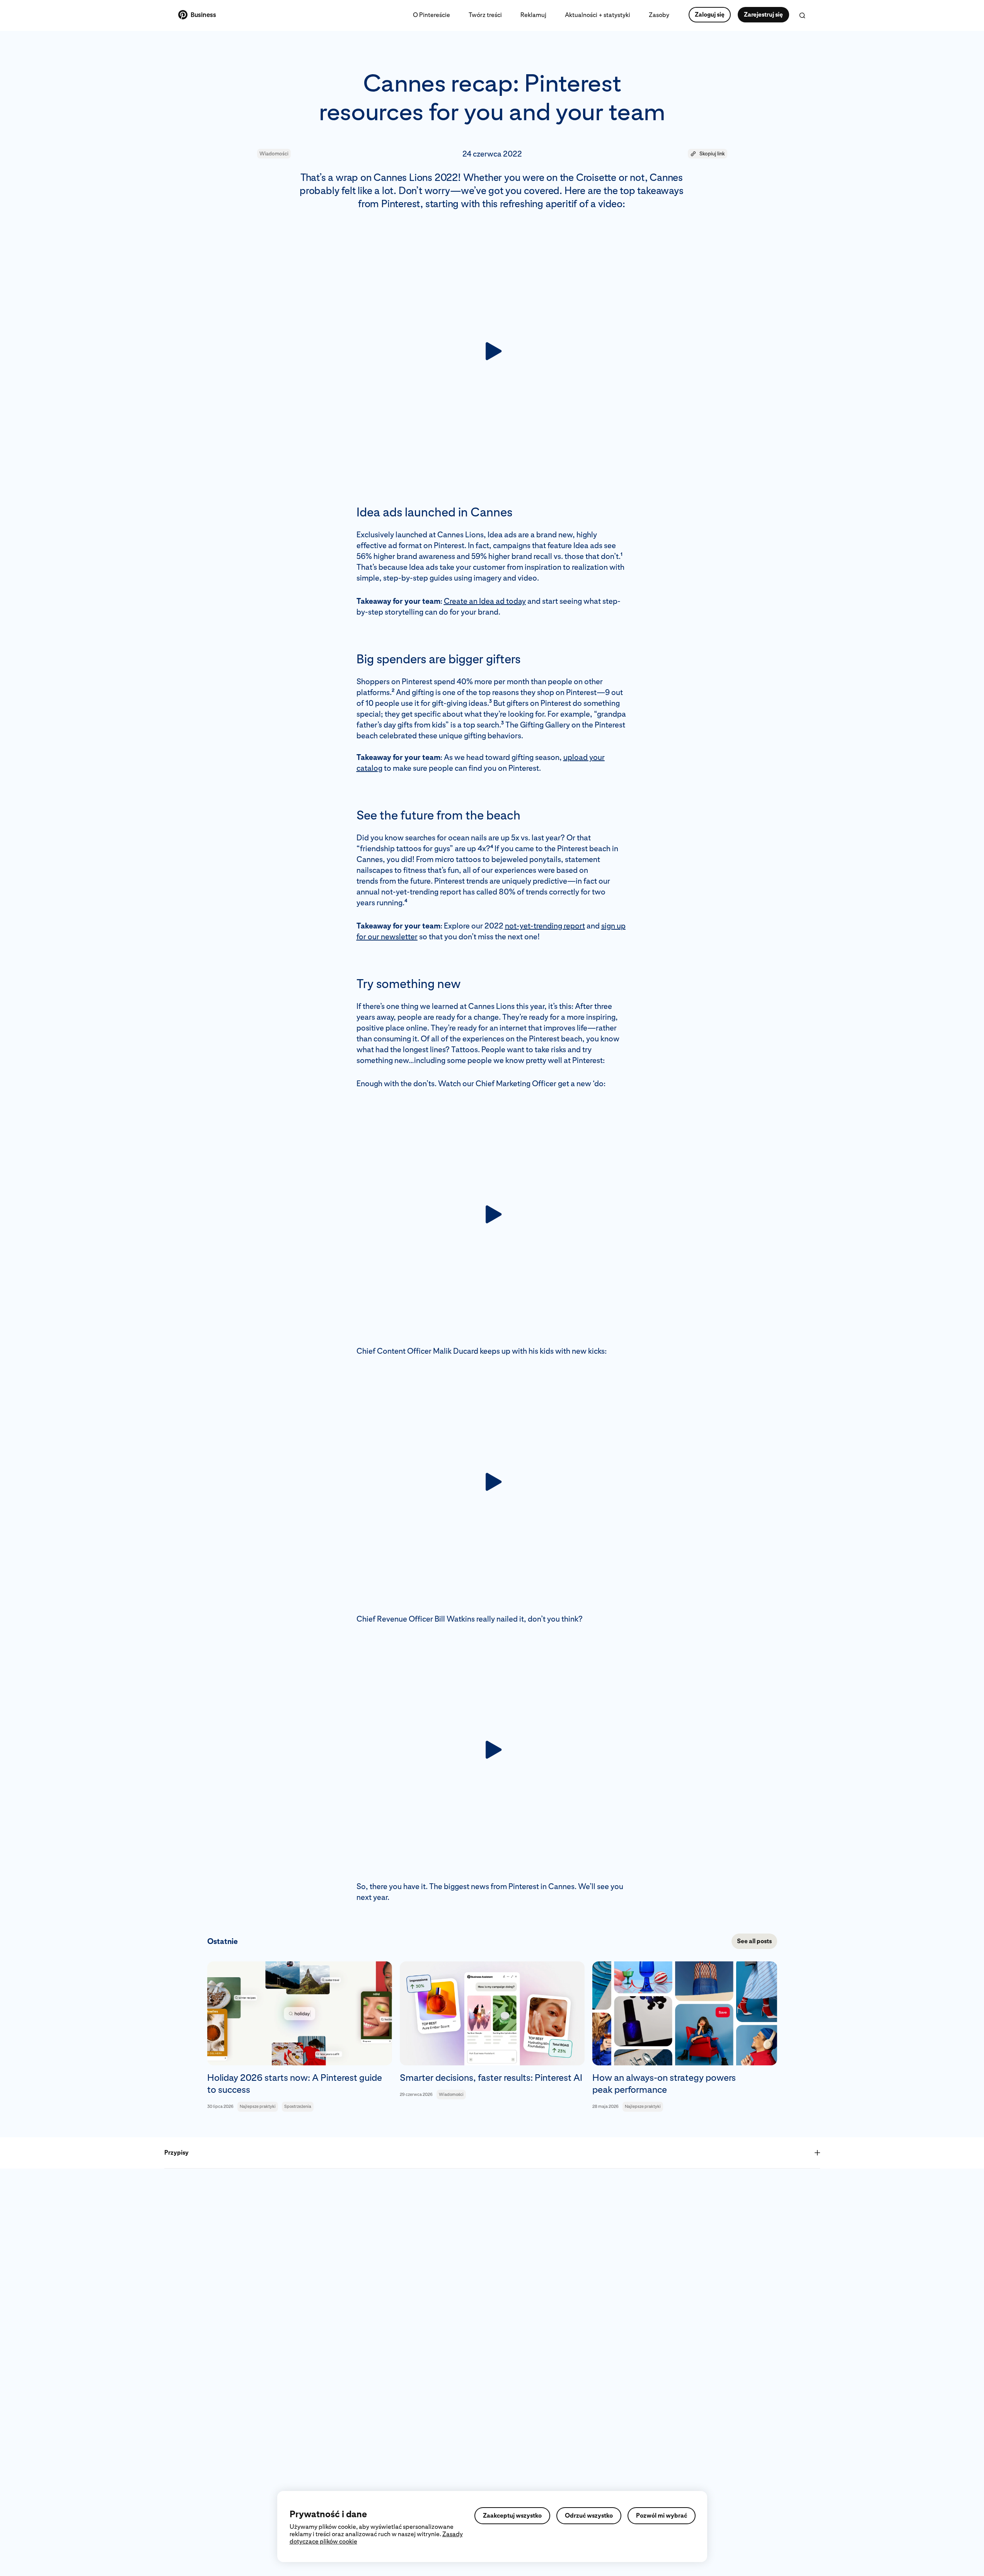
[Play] (492, 351)
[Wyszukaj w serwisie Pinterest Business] (802, 15)
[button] (708, 154)
